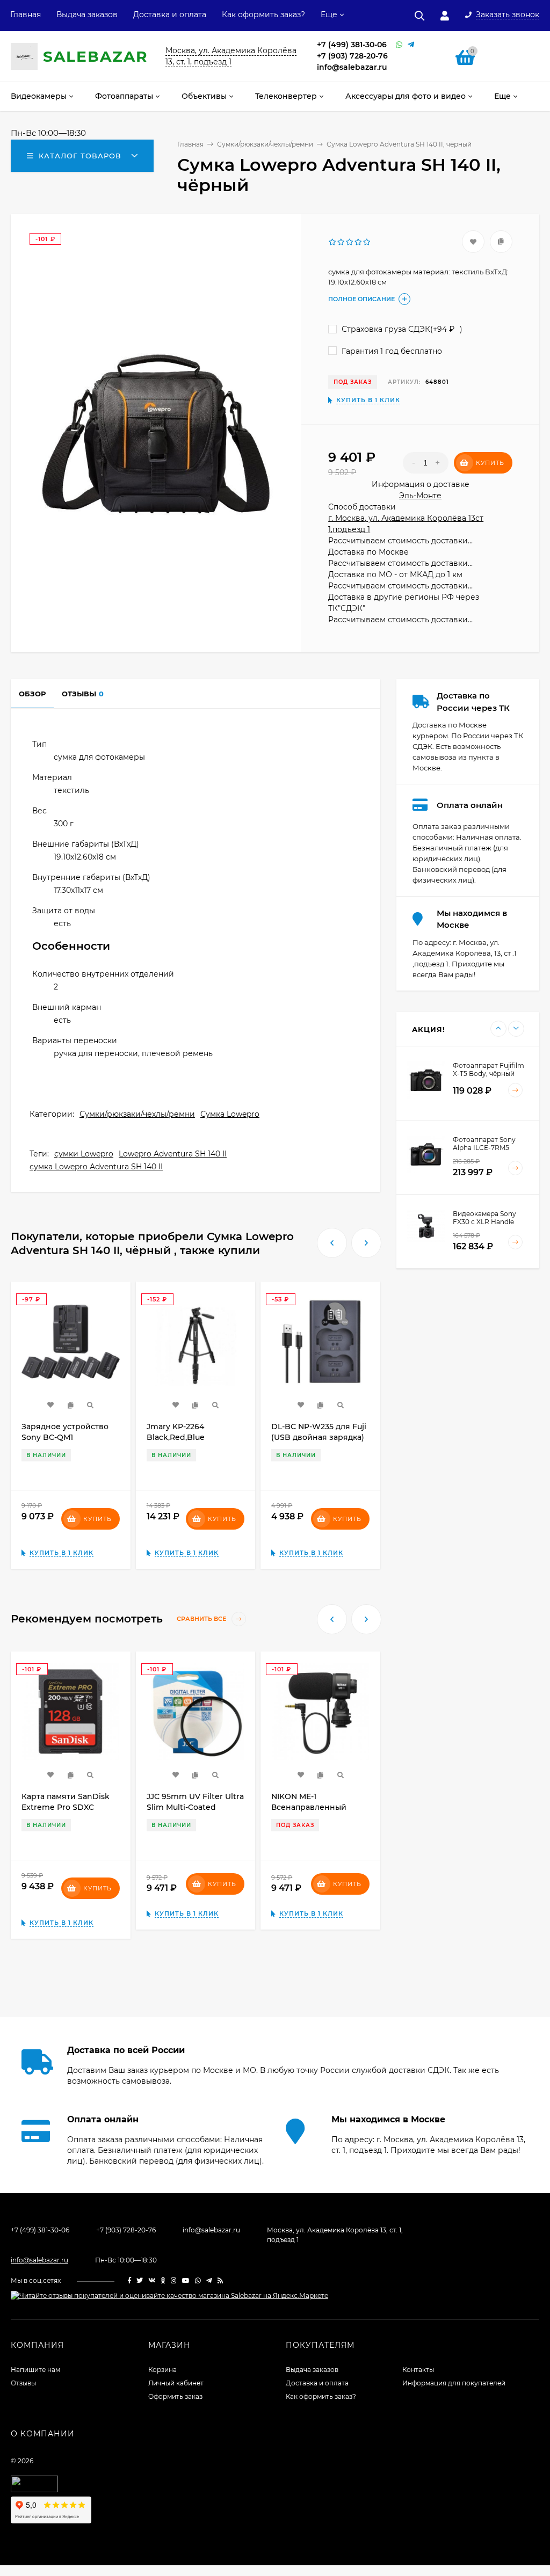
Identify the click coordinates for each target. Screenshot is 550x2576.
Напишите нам (35, 2370)
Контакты (418, 2370)
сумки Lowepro (84, 1154)
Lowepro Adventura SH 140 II (173, 1154)
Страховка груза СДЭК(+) (401, 329)
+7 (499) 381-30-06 (352, 45)
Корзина (162, 2370)
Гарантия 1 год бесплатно (391, 351)
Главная (26, 14)
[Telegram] (411, 45)
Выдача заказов (87, 14)
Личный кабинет (176, 2383)
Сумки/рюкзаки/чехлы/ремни (137, 1114)
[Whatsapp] (399, 45)
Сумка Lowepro (230, 1114)
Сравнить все (202, 1619)
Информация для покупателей (454, 2383)
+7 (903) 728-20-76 (352, 56)
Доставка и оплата (170, 14)
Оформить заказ (175, 2396)
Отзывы (23, 2383)
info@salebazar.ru (352, 67)
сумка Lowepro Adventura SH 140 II (96, 1167)
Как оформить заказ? (263, 14)
